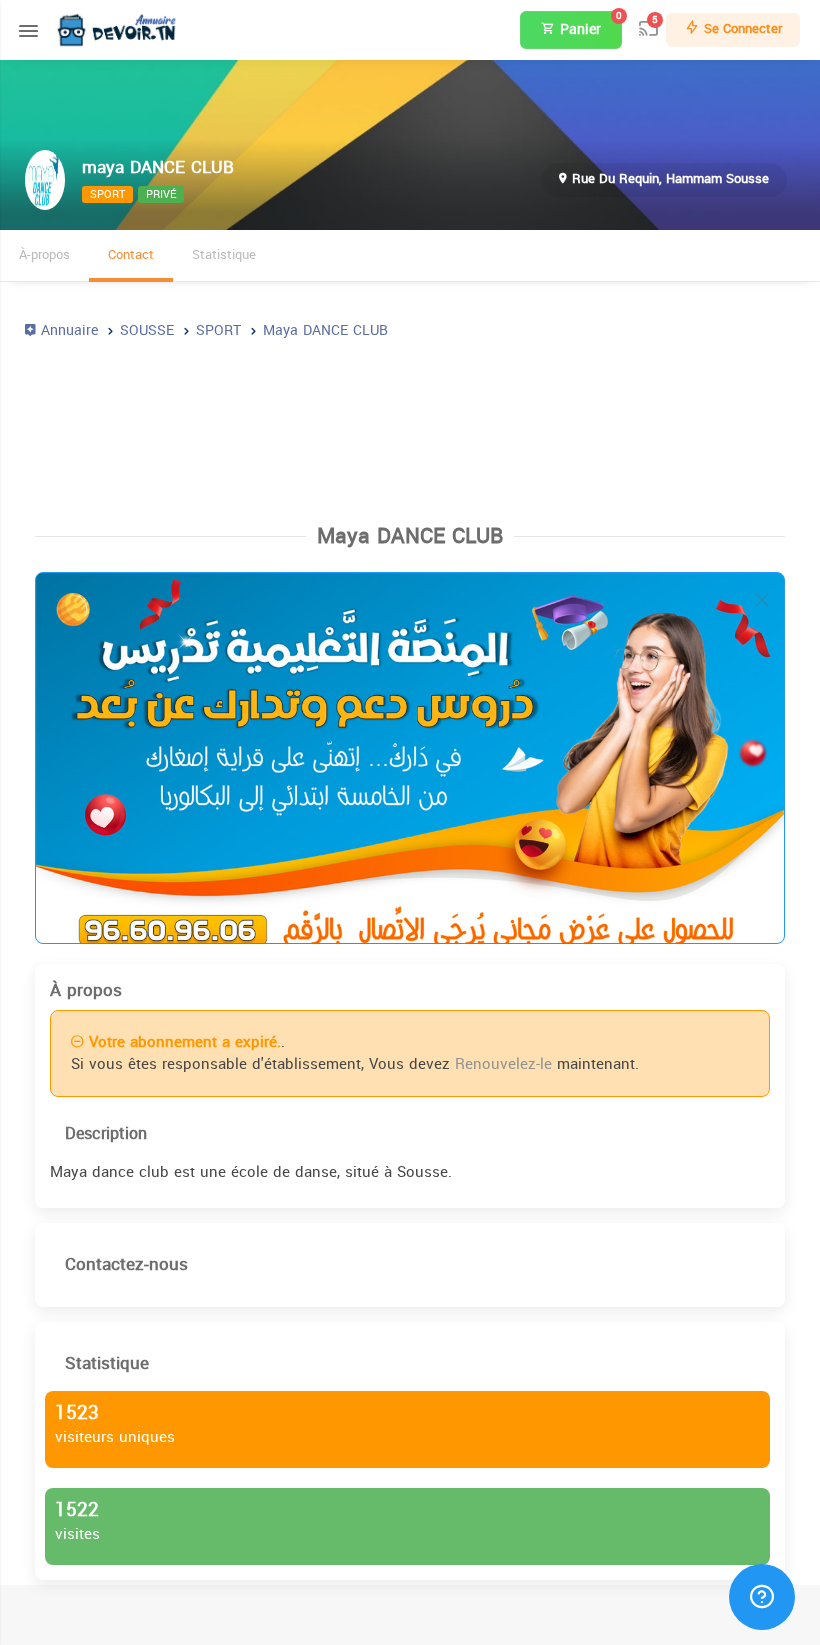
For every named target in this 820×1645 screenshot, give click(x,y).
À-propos (44, 254)
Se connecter (741, 28)
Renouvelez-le (503, 1064)
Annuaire (67, 330)
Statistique (224, 254)
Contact (131, 254)
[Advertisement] (410, 423)
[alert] (410, 758)
